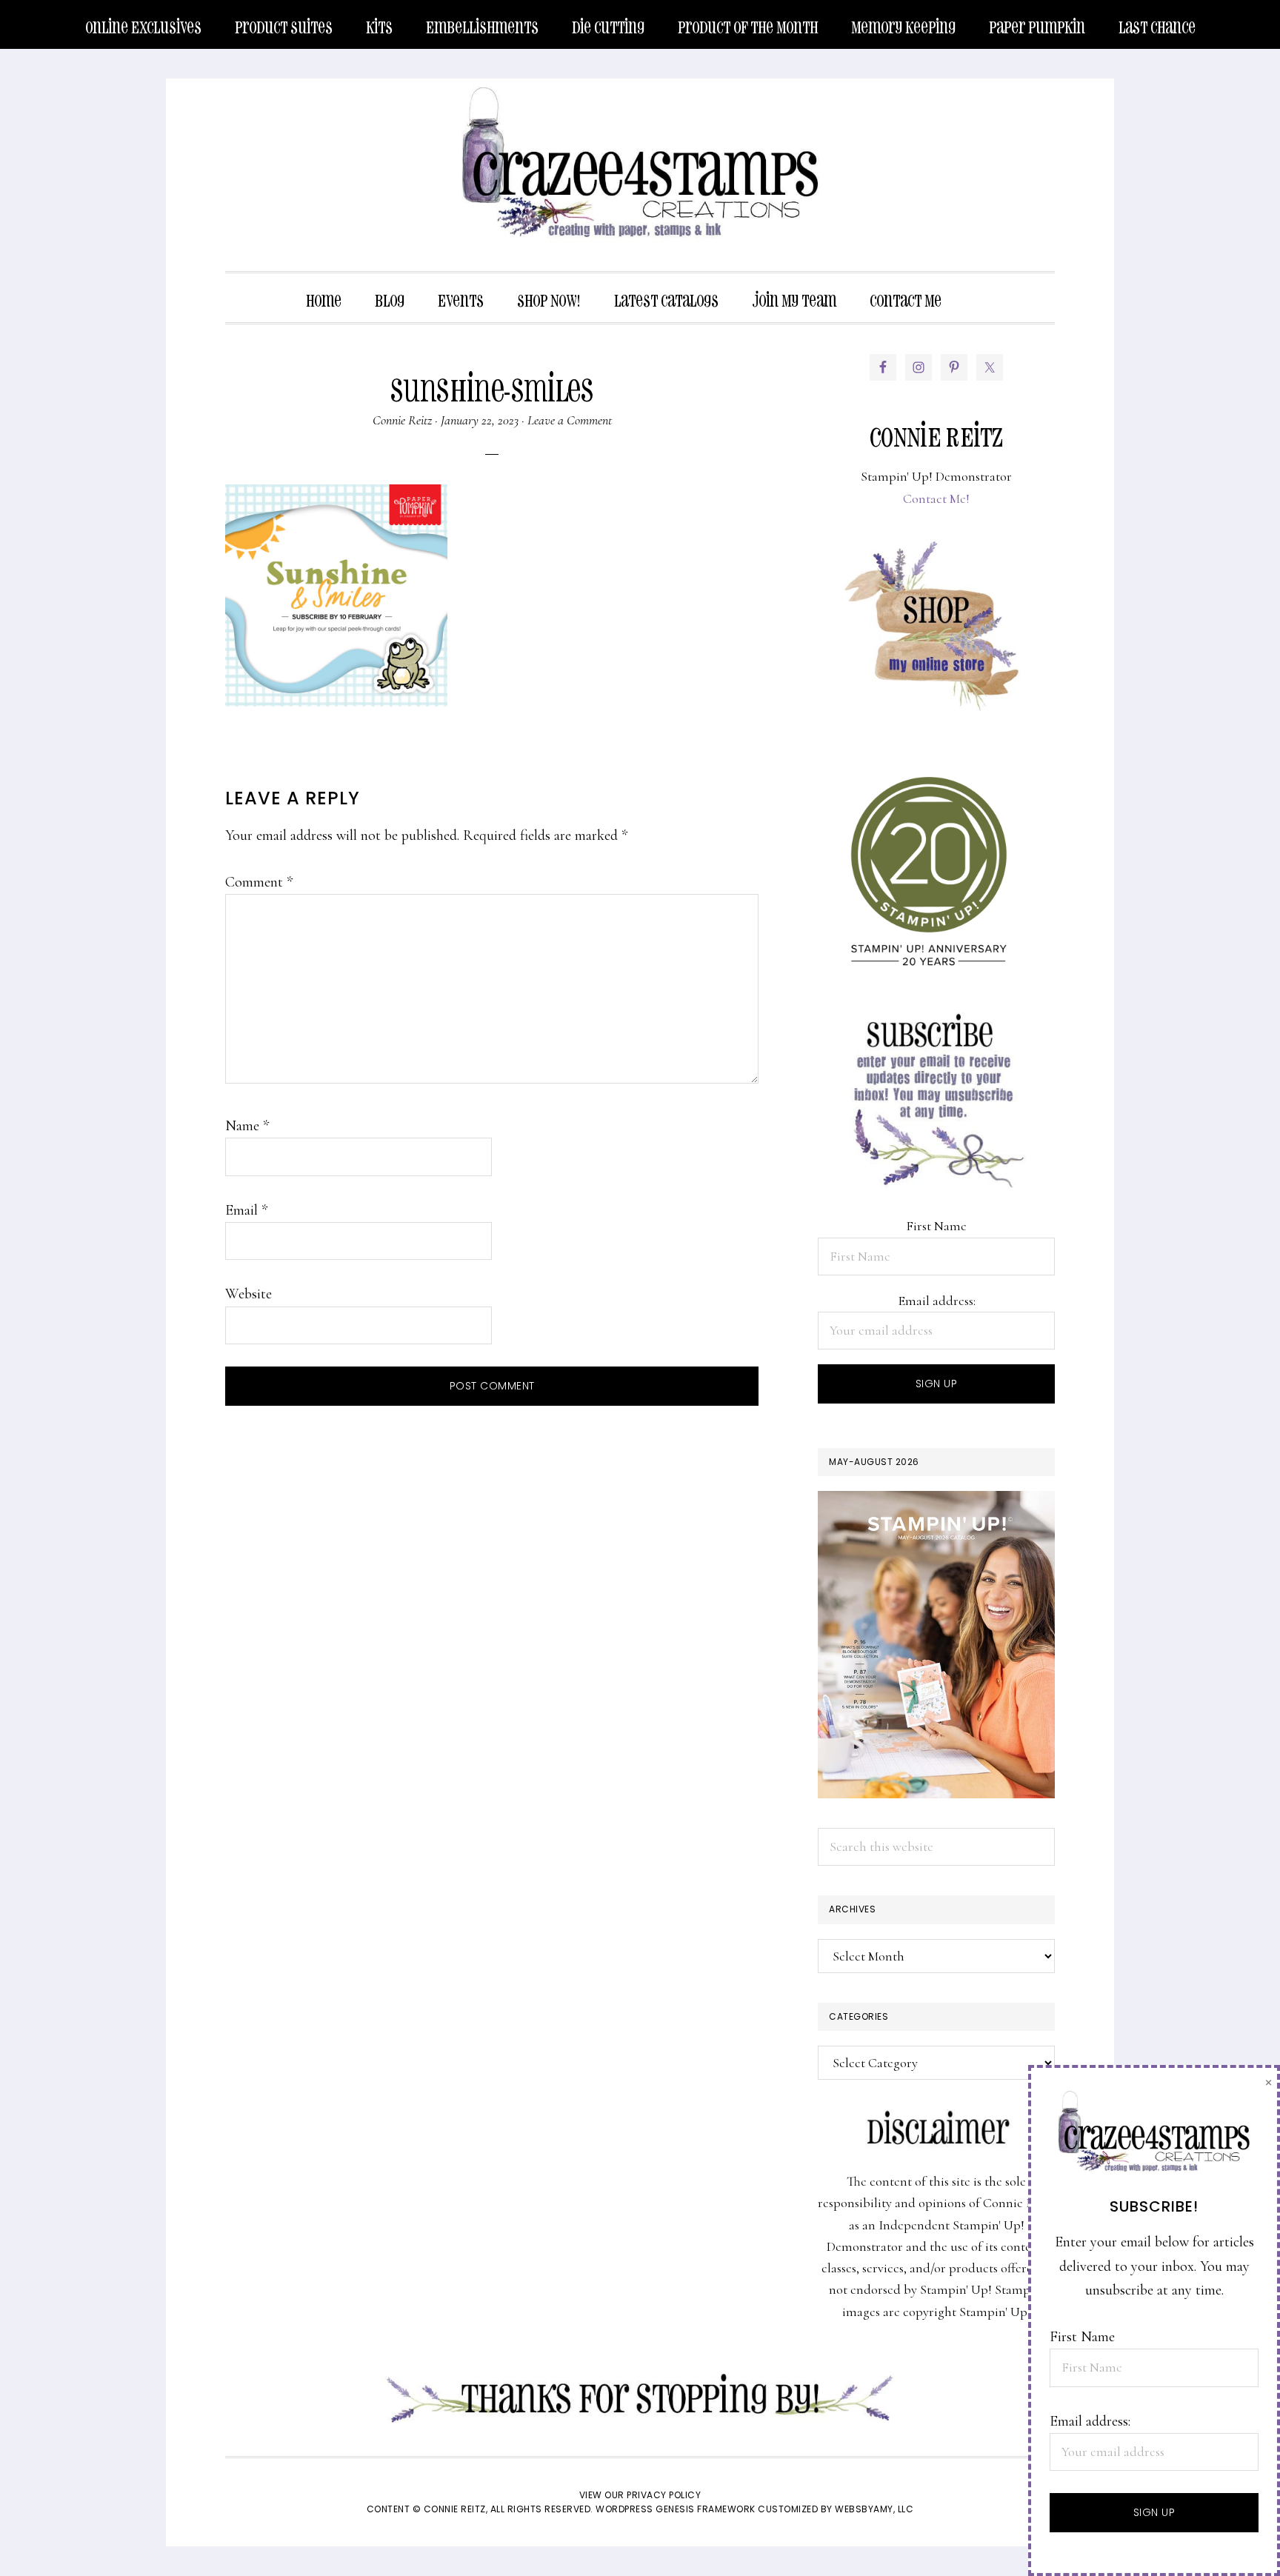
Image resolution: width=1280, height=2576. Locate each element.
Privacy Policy (664, 2495)
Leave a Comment (570, 420)
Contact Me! (936, 498)
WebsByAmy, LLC (874, 2509)
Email (246, 1210)
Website (249, 1294)
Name (247, 1126)
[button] (975, 290)
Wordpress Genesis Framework (676, 2509)
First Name (936, 1226)
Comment (259, 882)
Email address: (937, 1301)
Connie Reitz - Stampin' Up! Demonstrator (640, 160)
